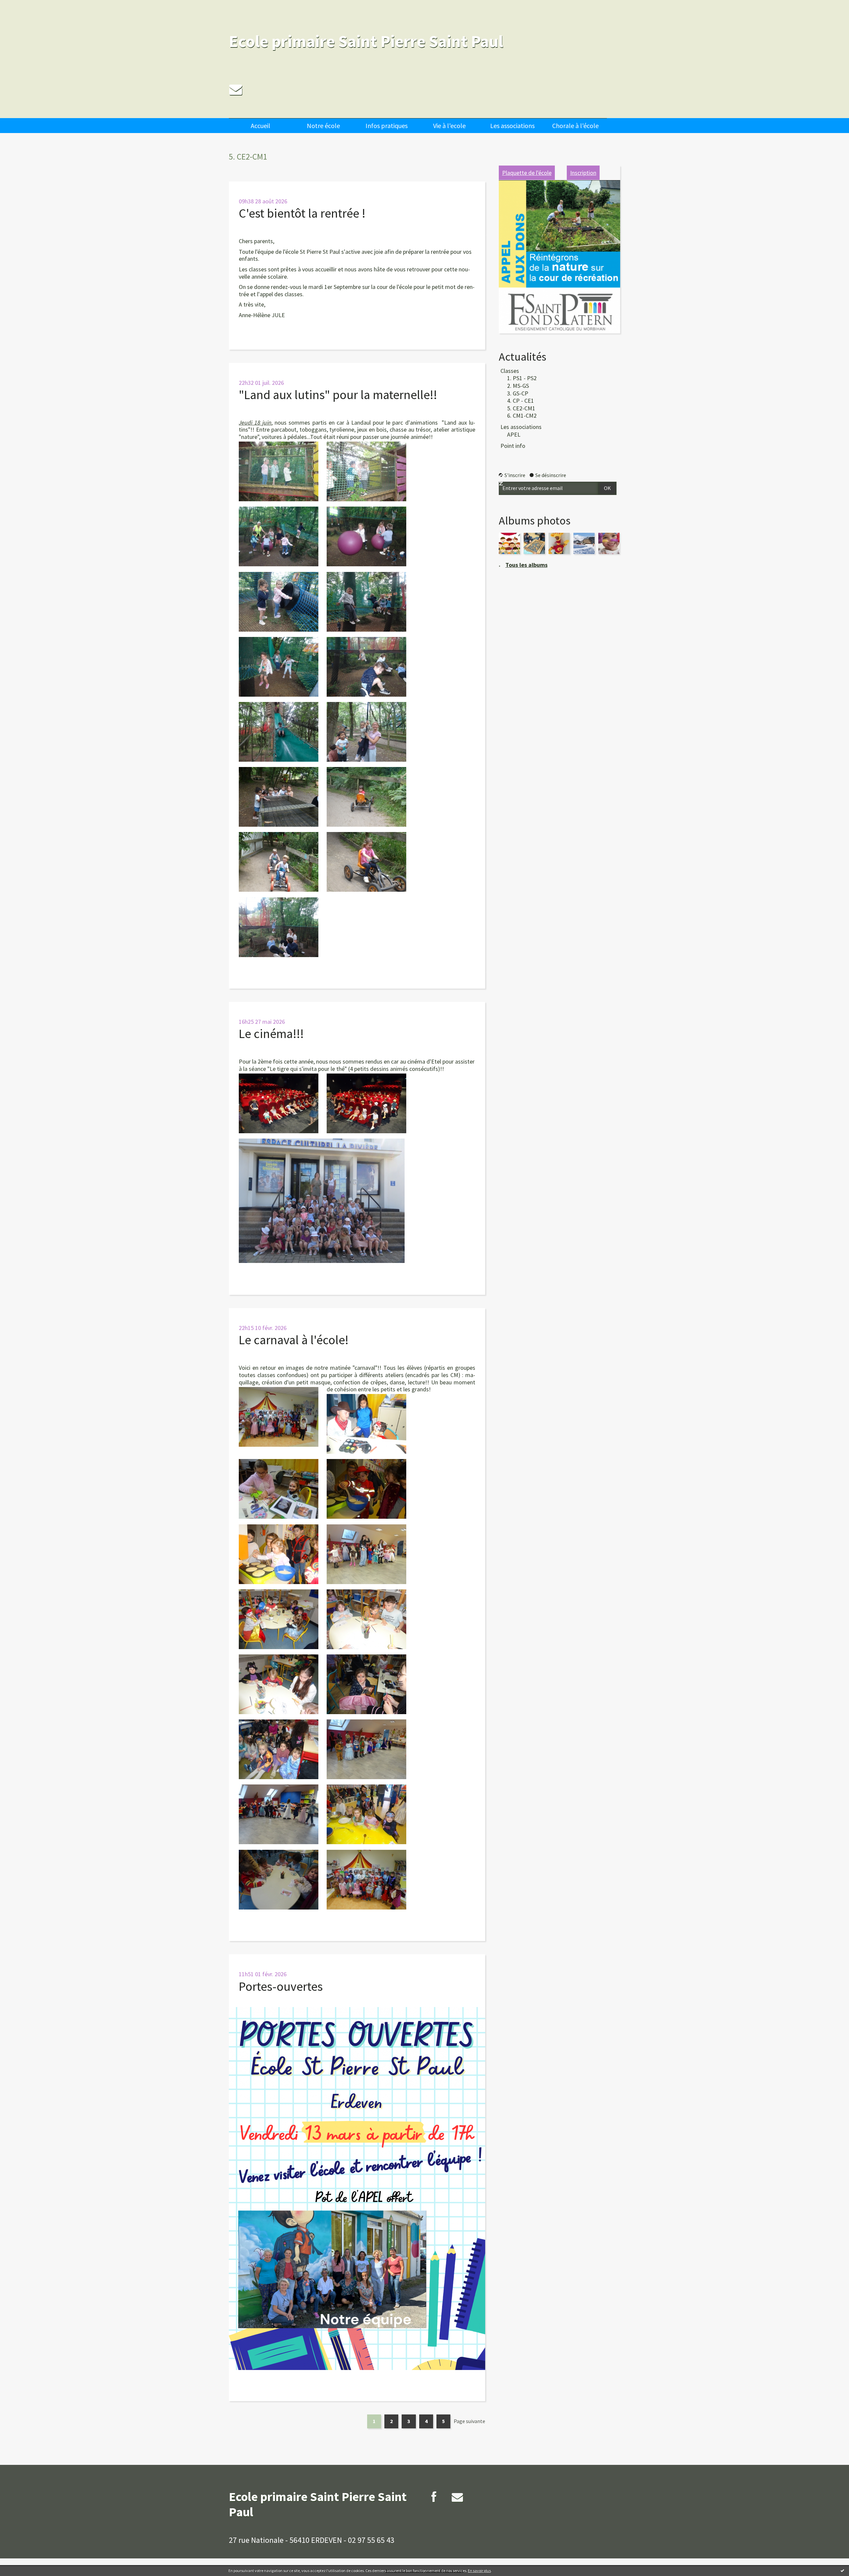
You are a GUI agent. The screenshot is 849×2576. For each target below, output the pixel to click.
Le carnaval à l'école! (294, 1340)
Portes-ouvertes (281, 1986)
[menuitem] (260, 126)
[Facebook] (434, 2497)
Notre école (323, 126)
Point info (513, 446)
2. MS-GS (518, 386)
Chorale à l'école (575, 126)
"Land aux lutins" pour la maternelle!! (338, 395)
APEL (514, 434)
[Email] (236, 89)
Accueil (261, 126)
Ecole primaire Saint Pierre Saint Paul (366, 41)
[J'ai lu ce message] (842, 2570)
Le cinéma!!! (271, 1034)
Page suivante (469, 2421)
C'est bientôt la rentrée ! (302, 213)
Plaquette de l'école (527, 173)
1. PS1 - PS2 (522, 378)
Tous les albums (526, 565)
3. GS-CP (518, 393)
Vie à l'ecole (449, 126)
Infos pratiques (387, 126)
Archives (638, 122)
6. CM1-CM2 (522, 416)
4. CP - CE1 (521, 401)
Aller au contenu (22, 6)
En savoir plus (479, 2571)
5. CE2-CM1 (521, 408)
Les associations (512, 126)
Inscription (583, 173)
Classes (510, 371)
